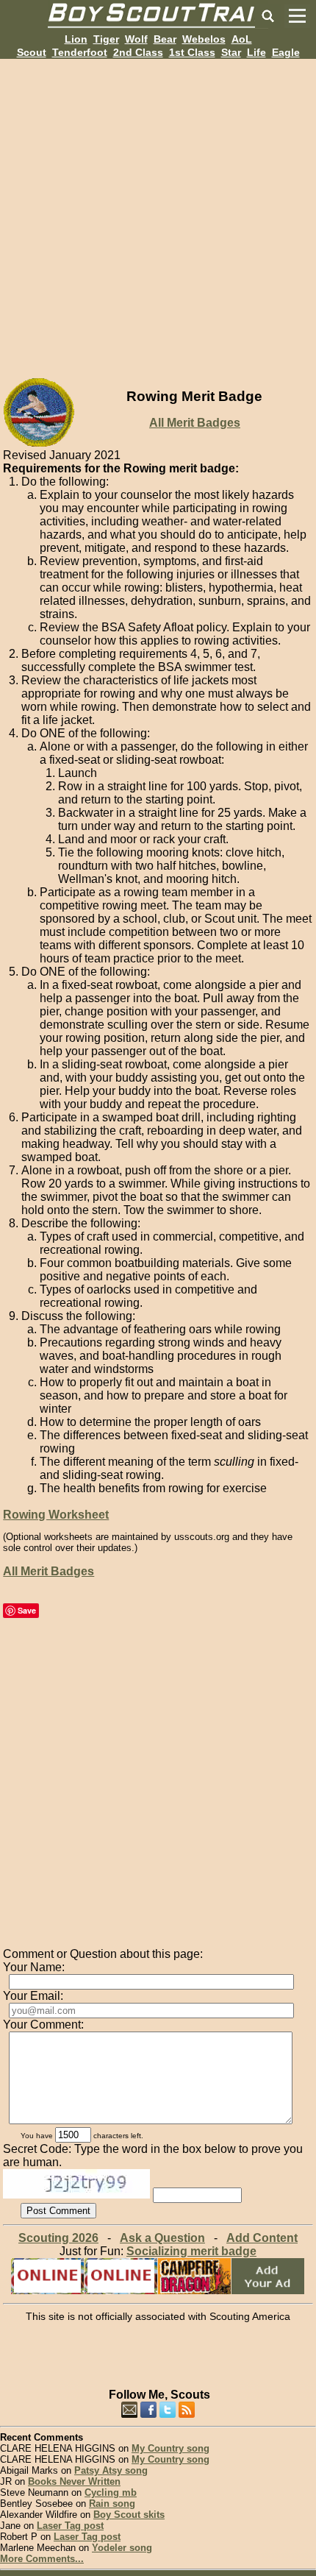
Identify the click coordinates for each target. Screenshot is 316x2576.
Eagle (286, 52)
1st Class (192, 52)
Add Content (262, 2238)
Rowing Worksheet (56, 1515)
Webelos (204, 39)
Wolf (136, 39)
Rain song (112, 2504)
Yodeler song (122, 2548)
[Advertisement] (158, 217)
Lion (76, 39)
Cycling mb (111, 2492)
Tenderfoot (80, 52)
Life (256, 52)
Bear (165, 39)
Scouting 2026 (58, 2238)
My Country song (170, 2448)
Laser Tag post (70, 2526)
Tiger (106, 39)
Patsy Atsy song (111, 2470)
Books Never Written (74, 2481)
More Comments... (42, 2559)
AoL (242, 39)
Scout (32, 52)
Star (231, 52)
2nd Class (138, 52)
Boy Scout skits (129, 2515)
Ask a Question (162, 2238)
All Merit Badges (195, 423)
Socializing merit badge (191, 2251)
